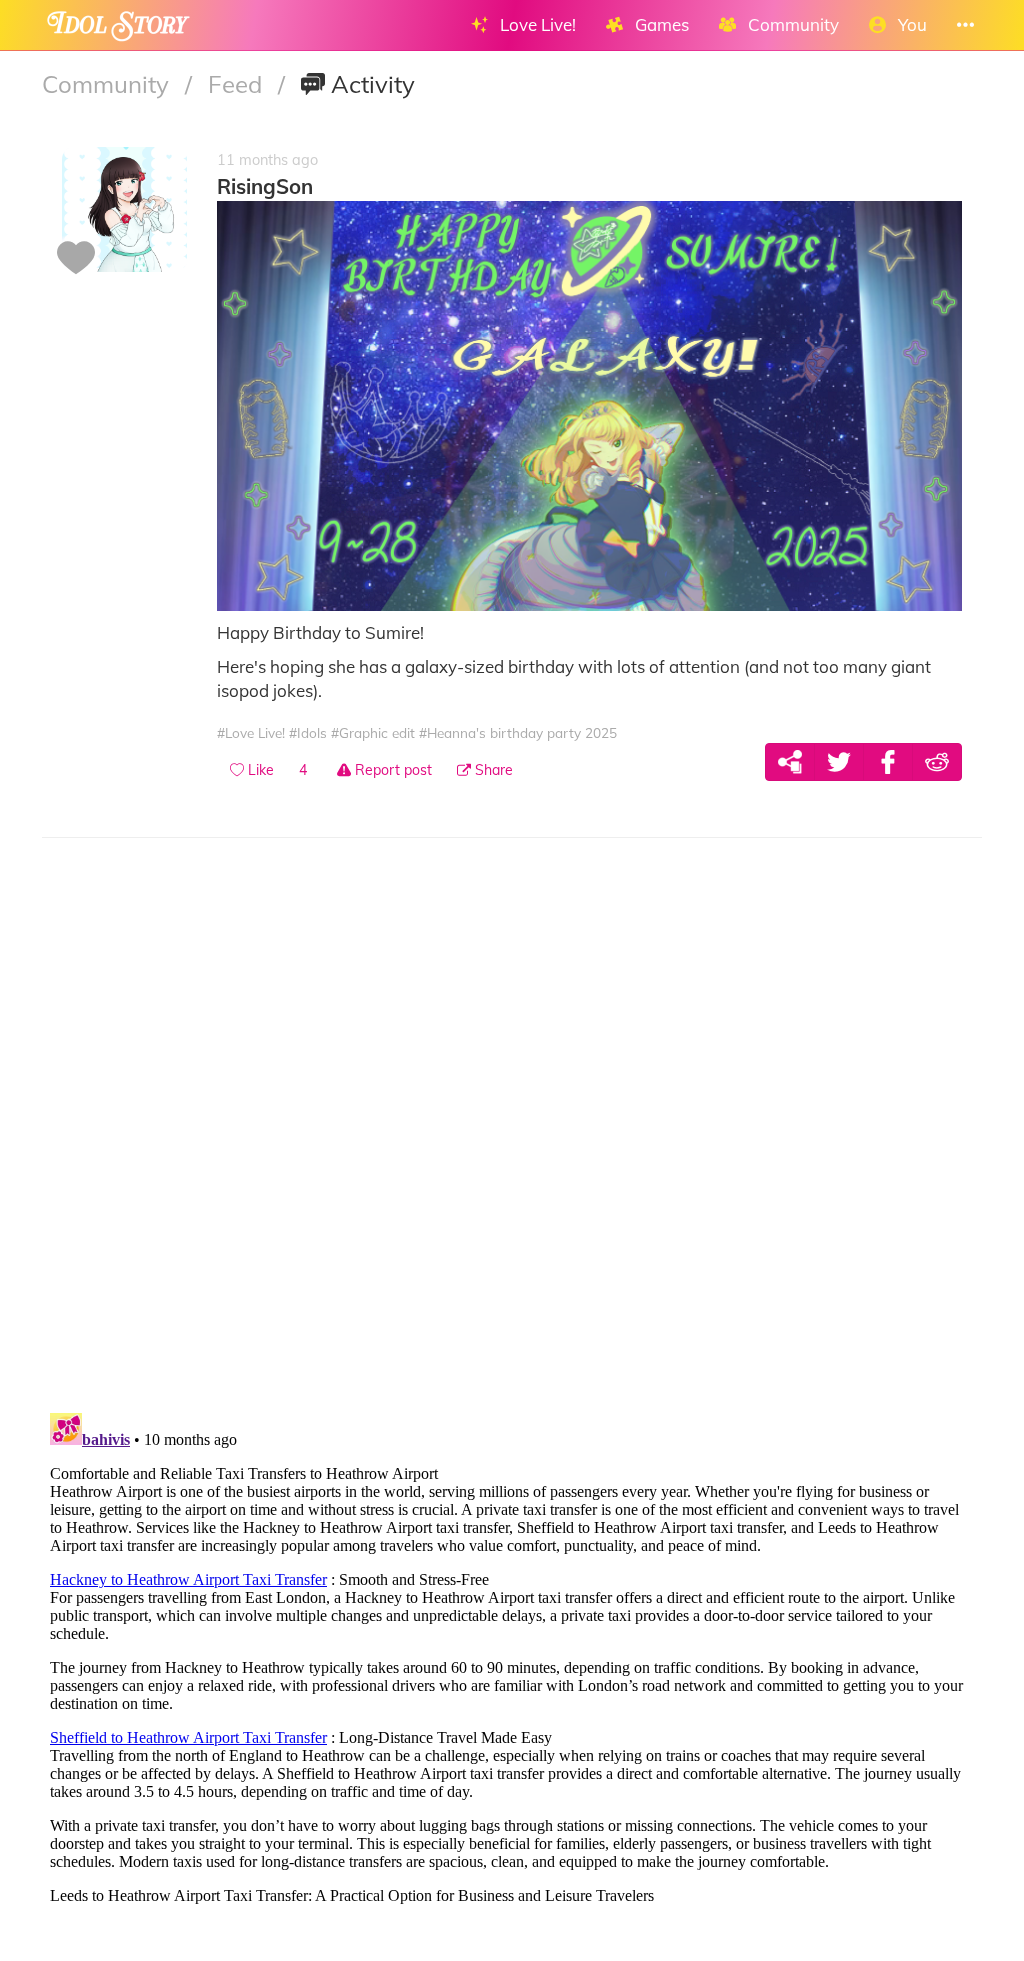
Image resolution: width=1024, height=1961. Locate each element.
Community (108, 84)
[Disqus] (512, 1136)
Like (259, 770)
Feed (238, 84)
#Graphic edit (373, 732)
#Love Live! (251, 732)
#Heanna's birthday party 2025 (518, 732)
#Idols (308, 732)
